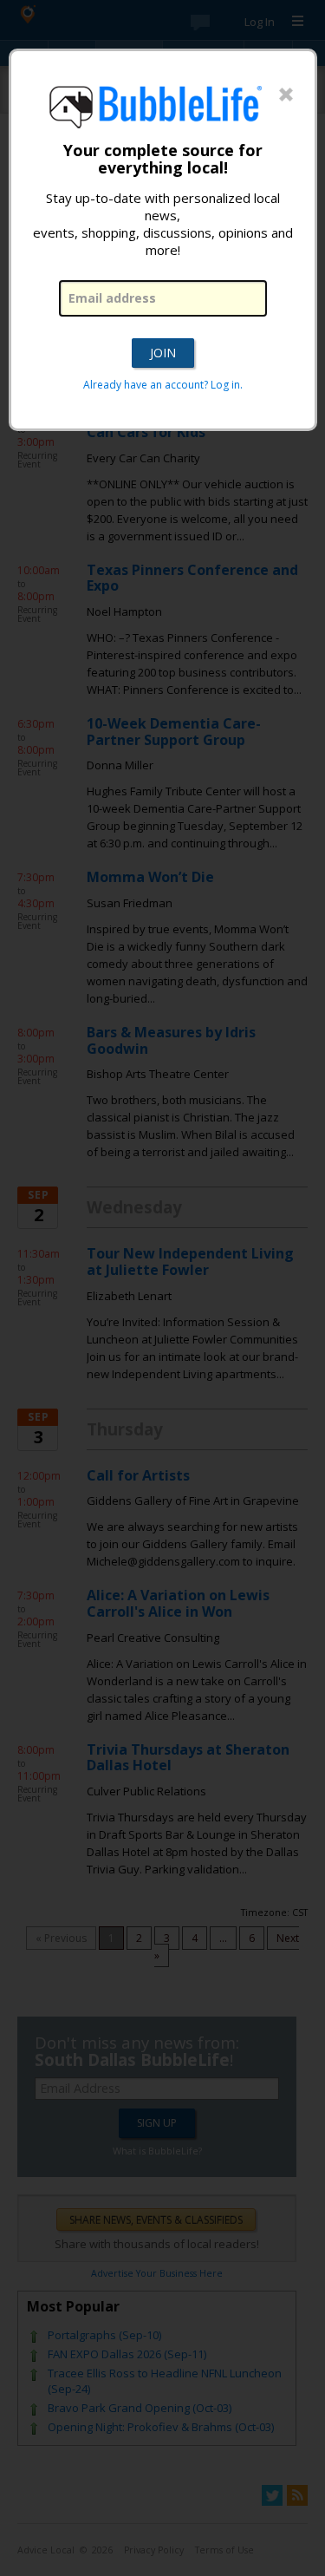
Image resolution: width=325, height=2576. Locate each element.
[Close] (286, 95)
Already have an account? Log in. (163, 385)
